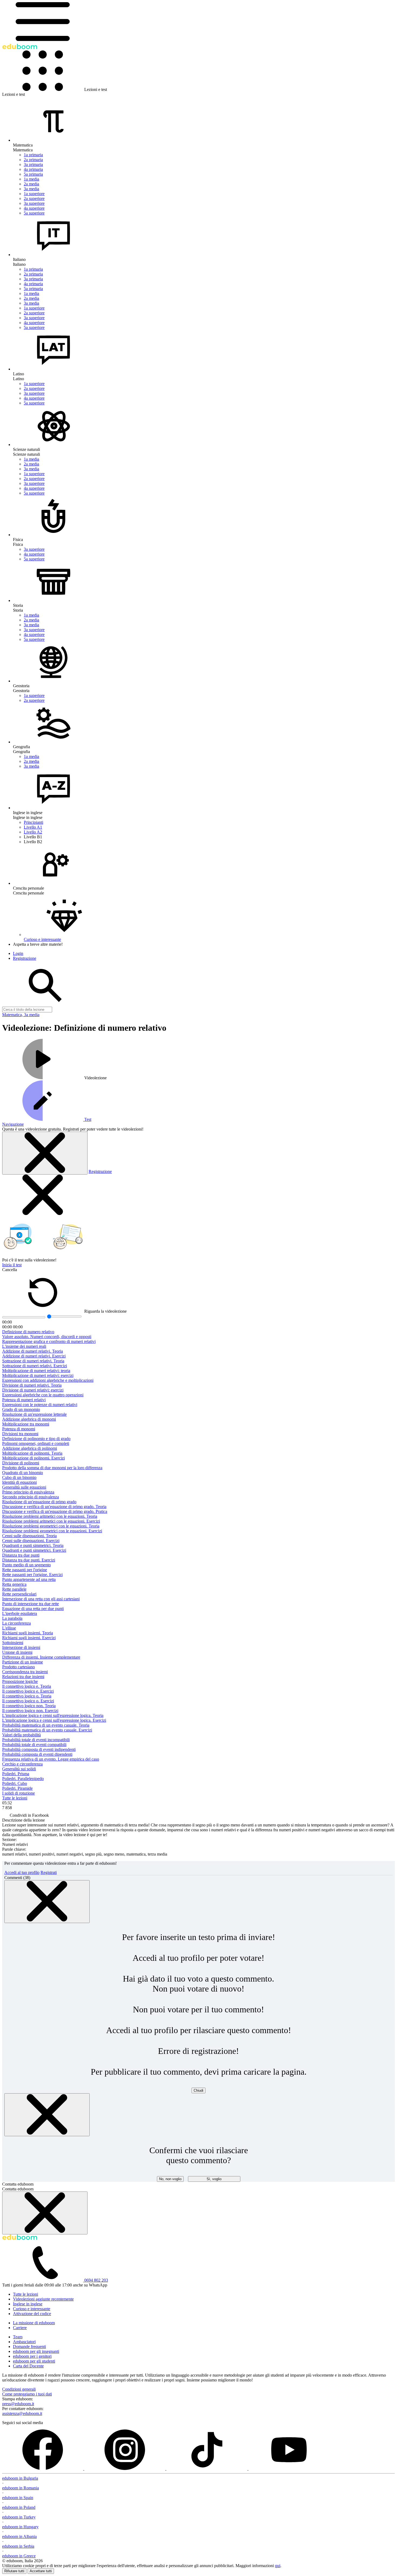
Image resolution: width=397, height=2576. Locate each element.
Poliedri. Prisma (16, 1774)
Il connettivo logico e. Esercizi (28, 1691)
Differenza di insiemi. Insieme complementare (41, 1657)
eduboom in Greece (19, 2556)
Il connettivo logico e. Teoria (27, 1686)
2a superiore (34, 198)
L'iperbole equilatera (20, 1613)
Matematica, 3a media (21, 1015)
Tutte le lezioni (15, 1798)
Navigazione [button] (13, 1124)
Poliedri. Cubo (15, 1783)
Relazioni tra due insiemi (23, 1677)
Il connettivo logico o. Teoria (27, 1696)
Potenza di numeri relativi (24, 1400)
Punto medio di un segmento (26, 1565)
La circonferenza (16, 1623)
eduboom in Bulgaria (20, 2478)
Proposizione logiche (20, 1681)
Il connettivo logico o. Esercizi (28, 1701)
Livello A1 (33, 827)
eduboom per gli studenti (34, 2361)
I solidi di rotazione (18, 1793)
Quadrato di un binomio (23, 1473)
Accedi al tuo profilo (22, 1872)
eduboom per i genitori (32, 2356)
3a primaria (33, 164)
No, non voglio (170, 2179)
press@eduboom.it (18, 2404)
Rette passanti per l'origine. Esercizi (32, 1575)
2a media (31, 184)
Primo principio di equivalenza (28, 1492)
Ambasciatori (24, 2342)
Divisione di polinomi (21, 1463)
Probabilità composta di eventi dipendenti (37, 1754)
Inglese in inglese (28, 2304)
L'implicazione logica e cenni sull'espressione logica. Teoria (53, 1715)
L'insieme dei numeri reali (24, 1346)
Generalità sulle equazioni (24, 1487)
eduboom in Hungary (20, 2527)
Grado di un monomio (21, 1409)
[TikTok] (207, 2468)
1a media (31, 179)
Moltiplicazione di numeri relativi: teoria (36, 1371)
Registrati (49, 1872)
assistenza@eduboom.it (22, 2413)
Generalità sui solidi (19, 1769)
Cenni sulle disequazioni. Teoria (29, 1536)
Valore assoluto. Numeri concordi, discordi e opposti (47, 1337)
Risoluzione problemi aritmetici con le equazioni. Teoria (50, 1516)
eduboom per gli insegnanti (36, 2351)
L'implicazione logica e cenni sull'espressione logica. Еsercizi (54, 1720)
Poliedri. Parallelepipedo (23, 1779)
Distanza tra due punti (21, 1555)
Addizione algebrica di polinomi (30, 1448)
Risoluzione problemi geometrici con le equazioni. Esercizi (52, 1531)
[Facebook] (43, 2468)
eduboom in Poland (19, 2507)
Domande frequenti (29, 2347)
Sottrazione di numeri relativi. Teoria (33, 1361)
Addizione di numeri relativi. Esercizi (34, 1356)
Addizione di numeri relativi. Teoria (33, 1351)
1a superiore (34, 194)
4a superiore (34, 208)
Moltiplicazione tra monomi (26, 1424)
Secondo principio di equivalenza (31, 1497)
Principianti (33, 822)
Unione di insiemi (17, 1652)
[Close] (47, 1902)
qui (278, 2566)
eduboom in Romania (21, 2488)
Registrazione (100, 1171)
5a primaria (33, 174)
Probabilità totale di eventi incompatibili (36, 1740)
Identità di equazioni (19, 1482)
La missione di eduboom (34, 2323)
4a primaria (33, 169)
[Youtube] (289, 2468)
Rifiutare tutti (14, 2571)
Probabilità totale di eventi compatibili (34, 1745)
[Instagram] (125, 2468)
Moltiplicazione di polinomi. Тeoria (32, 1453)
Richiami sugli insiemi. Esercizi (29, 1638)
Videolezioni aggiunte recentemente (43, 2299)
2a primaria (33, 160)
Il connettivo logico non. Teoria (29, 1706)
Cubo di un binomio (19, 1477)
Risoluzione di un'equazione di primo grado (39, 1502)
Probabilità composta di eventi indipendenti (39, 1749)
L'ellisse (9, 1628)
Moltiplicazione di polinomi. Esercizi (33, 1458)
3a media (31, 189)
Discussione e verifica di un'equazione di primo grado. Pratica (55, 1511)
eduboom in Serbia (18, 2546)
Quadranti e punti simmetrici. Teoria (33, 1545)
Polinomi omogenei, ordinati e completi (36, 1443)
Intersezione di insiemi (21, 1647)
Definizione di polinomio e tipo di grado (36, 1439)
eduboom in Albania (19, 2536)
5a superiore (34, 213)
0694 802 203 (96, 2280)
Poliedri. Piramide (17, 1788)
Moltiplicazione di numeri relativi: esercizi (38, 1375)
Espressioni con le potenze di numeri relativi (40, 1405)
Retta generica (14, 1584)
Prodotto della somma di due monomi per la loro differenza (52, 1468)
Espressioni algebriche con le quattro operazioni (43, 1395)
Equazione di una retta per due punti (33, 1609)
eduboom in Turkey (19, 2517)
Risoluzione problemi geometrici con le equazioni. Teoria (51, 1526)
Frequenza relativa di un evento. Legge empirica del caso (51, 1759)
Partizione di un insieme (23, 1662)
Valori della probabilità (21, 1735)
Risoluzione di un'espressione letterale (34, 1414)
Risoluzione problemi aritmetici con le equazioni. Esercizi (51, 1521)
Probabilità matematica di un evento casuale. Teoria (46, 1725)
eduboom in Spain (18, 2498)
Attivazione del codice (32, 2314)
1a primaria (33, 155)
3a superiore (34, 203)
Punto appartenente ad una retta (29, 1579)
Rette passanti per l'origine (25, 1570)
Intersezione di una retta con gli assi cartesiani (41, 1599)
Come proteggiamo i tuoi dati (27, 2394)
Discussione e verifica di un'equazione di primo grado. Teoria (54, 1507)
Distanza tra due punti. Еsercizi (29, 1560)
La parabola (12, 1618)
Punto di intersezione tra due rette (31, 1604)
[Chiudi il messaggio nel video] (45, 1153)
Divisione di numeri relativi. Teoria (32, 1385)
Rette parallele (14, 1589)
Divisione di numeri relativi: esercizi (33, 1390)
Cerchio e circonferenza (22, 1764)
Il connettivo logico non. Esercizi (30, 1711)
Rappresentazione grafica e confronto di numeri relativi (49, 1341)
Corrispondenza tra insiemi (25, 1672)
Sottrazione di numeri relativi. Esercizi (35, 1366)
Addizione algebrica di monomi (29, 1419)
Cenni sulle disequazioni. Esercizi (31, 1541)
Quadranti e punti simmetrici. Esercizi (34, 1550)
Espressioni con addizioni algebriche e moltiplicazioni (48, 1380)
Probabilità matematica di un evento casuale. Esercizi (47, 1730)
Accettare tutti (41, 2571)
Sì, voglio (214, 2179)
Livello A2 (33, 832)
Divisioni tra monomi (20, 1434)
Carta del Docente (28, 2366)
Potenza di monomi (19, 1429)
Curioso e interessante (32, 2309)
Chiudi (198, 2090)
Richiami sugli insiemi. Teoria (28, 1633)
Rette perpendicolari (19, 1594)
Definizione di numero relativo (28, 1332)
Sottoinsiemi (13, 1643)
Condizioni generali (19, 2389)
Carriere (20, 2328)
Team (18, 2337)
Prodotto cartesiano (18, 1667)
